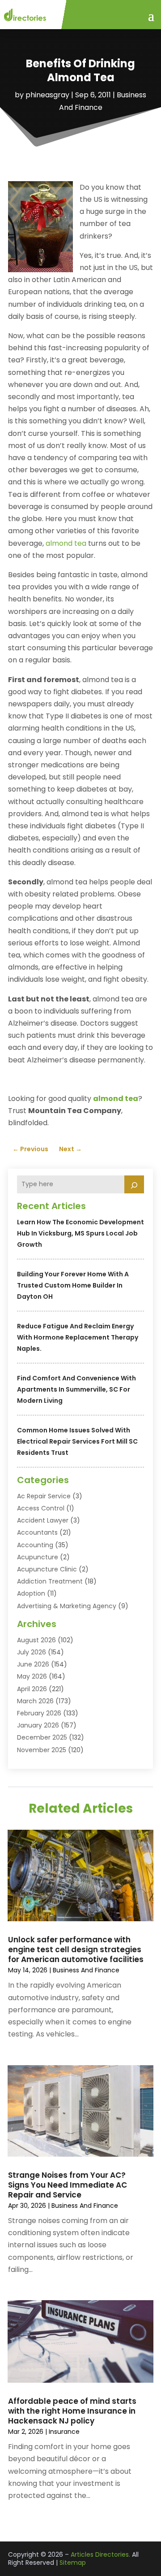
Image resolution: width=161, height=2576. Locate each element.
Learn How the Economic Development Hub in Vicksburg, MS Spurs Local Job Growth (80, 1233)
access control (41, 1508)
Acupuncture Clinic (47, 1569)
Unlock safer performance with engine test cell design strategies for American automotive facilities (76, 1949)
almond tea (66, 543)
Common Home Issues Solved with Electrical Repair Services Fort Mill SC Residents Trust (77, 1441)
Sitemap (73, 2563)
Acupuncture (38, 1557)
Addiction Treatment (50, 1581)
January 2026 (38, 1725)
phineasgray (47, 95)
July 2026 (32, 1652)
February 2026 (39, 1713)
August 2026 (36, 1640)
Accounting (35, 1545)
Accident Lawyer (43, 1520)
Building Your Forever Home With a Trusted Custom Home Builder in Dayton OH (73, 1285)
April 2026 (32, 1689)
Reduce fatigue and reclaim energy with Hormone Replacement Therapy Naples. (78, 1337)
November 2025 (42, 1750)
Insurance (64, 2432)
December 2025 (42, 1737)
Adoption (31, 1593)
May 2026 (32, 1676)
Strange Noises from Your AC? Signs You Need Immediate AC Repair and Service (68, 2185)
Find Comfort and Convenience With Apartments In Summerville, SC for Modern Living (76, 1389)
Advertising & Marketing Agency (67, 1606)
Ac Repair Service (44, 1496)
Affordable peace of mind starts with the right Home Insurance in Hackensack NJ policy (72, 2411)
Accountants (37, 1532)
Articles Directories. (100, 2554)
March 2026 (35, 1701)
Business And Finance (86, 1970)
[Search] (134, 1184)
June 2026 (33, 1664)
